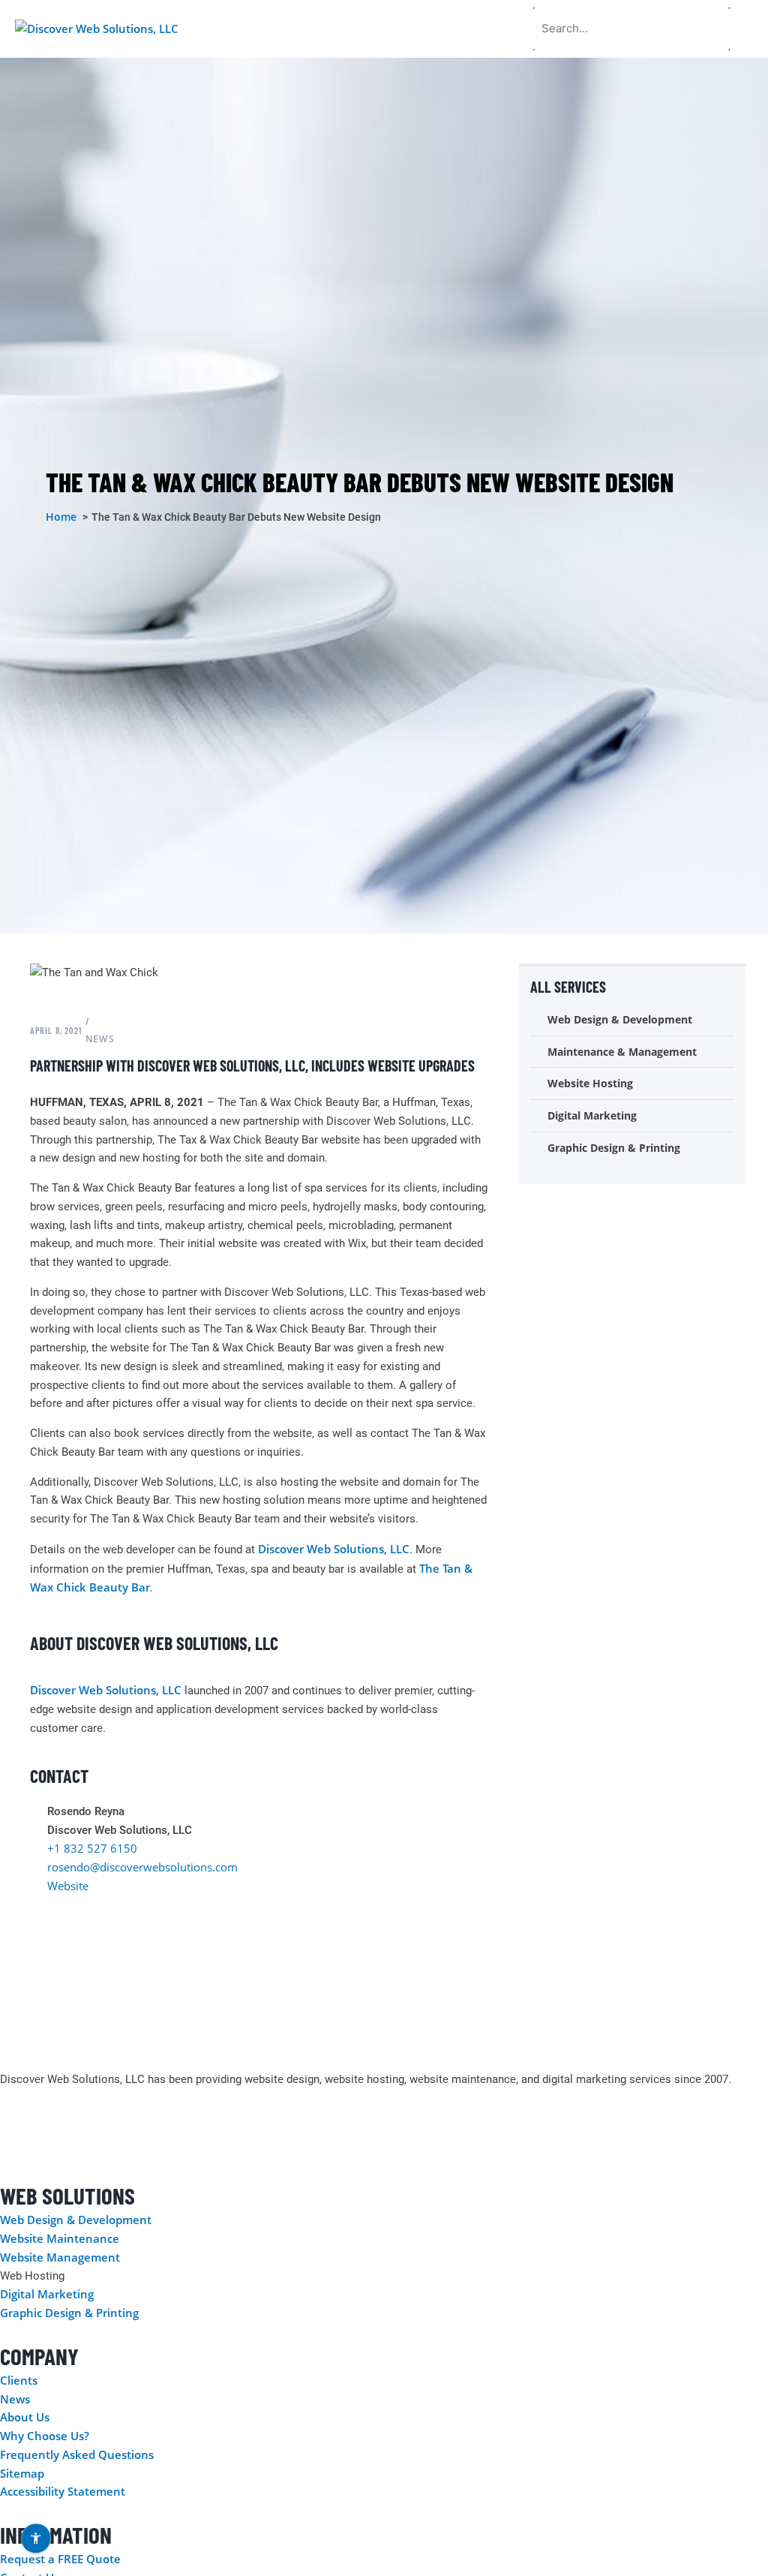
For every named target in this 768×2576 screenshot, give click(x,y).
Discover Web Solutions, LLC (334, 1549)
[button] (749, 29)
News (100, 1039)
